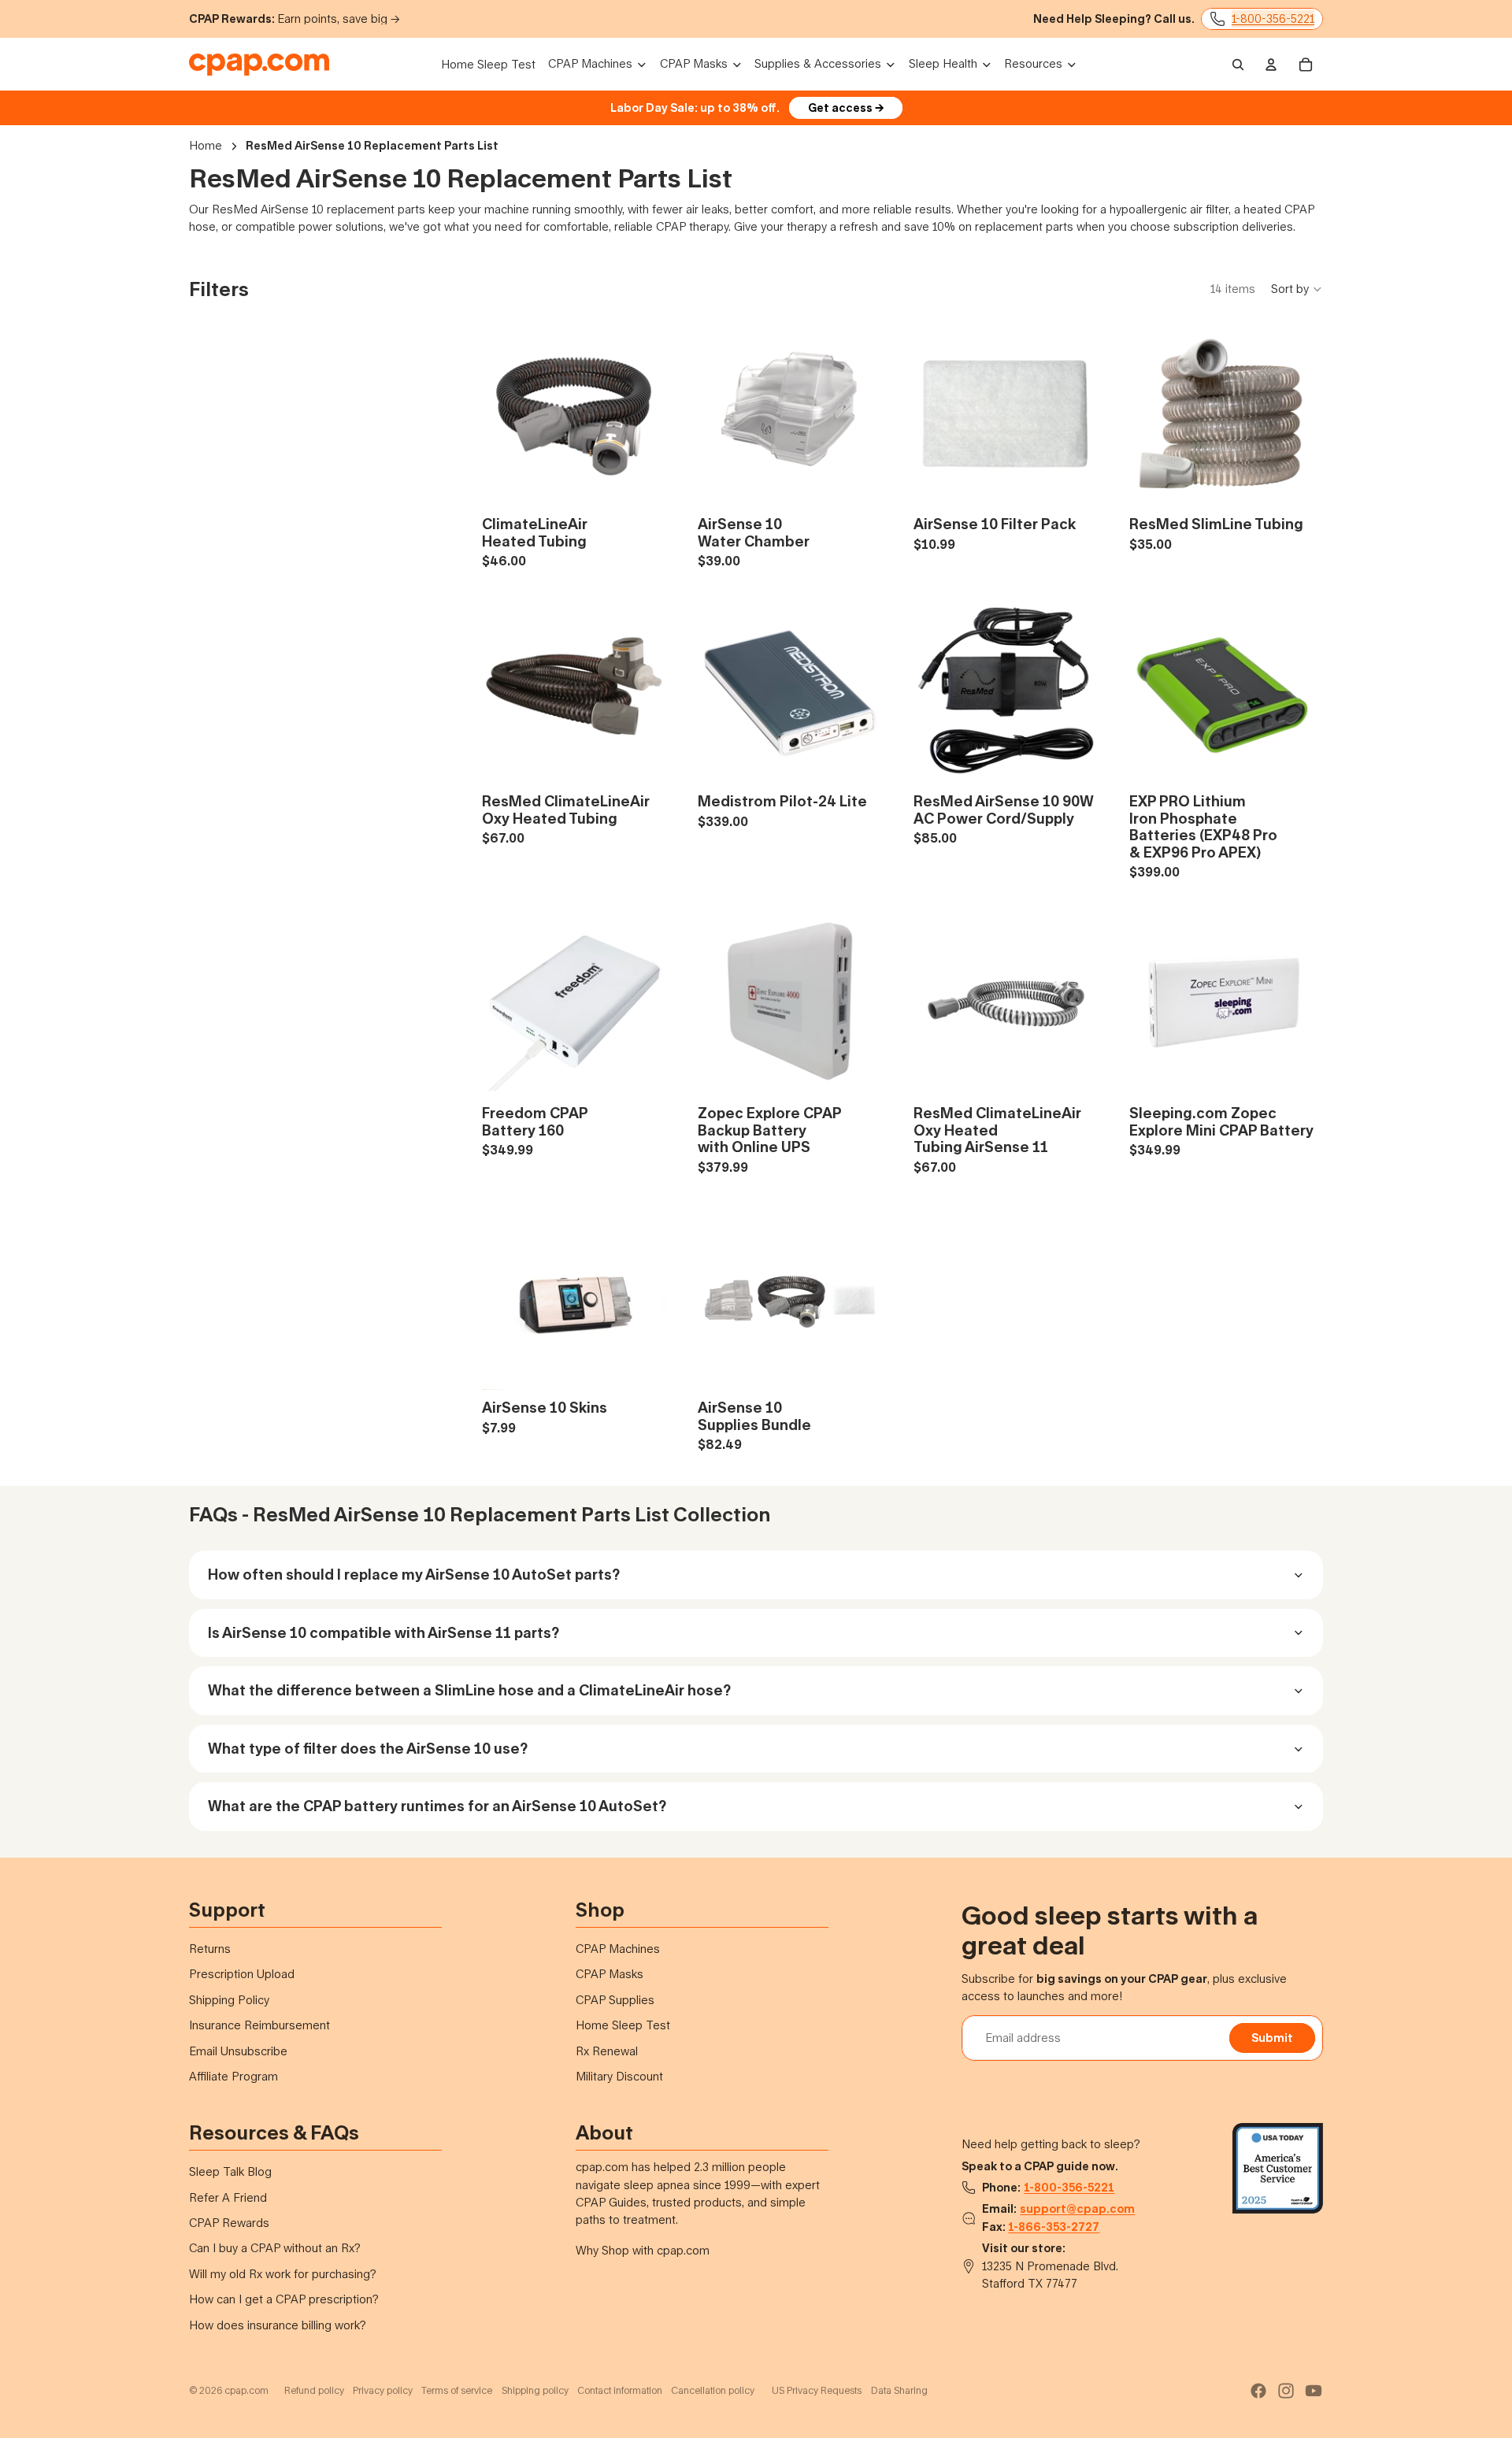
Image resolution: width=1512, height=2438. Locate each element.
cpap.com (246, 2390)
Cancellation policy (713, 2390)
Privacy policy (383, 2390)
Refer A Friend (228, 2197)
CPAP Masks (610, 1974)
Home (206, 145)
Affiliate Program (233, 2076)
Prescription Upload (242, 1974)
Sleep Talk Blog (230, 2171)
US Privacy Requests (817, 2390)
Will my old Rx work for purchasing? (283, 2274)
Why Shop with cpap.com (643, 2250)
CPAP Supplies (615, 2000)
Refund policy (314, 2390)
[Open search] (1238, 65)
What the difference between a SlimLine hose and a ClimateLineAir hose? (469, 1690)
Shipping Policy (229, 2000)
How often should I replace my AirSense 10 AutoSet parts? (414, 1574)
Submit (1272, 2038)
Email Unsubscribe (238, 2051)
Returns (210, 1949)
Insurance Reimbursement (259, 2025)
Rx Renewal (607, 2051)
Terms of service (457, 2390)
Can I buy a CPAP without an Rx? (275, 2248)
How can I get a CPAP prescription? (284, 2299)
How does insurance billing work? (278, 2325)
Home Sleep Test (623, 2025)
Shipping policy (535, 2390)
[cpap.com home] (259, 65)
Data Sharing (899, 2390)
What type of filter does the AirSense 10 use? (368, 1748)
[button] (1297, 289)
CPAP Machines (618, 1949)
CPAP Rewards (229, 2223)
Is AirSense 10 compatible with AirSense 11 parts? (384, 1632)
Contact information (620, 2390)
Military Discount (619, 2076)
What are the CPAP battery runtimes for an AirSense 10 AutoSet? (437, 1806)
